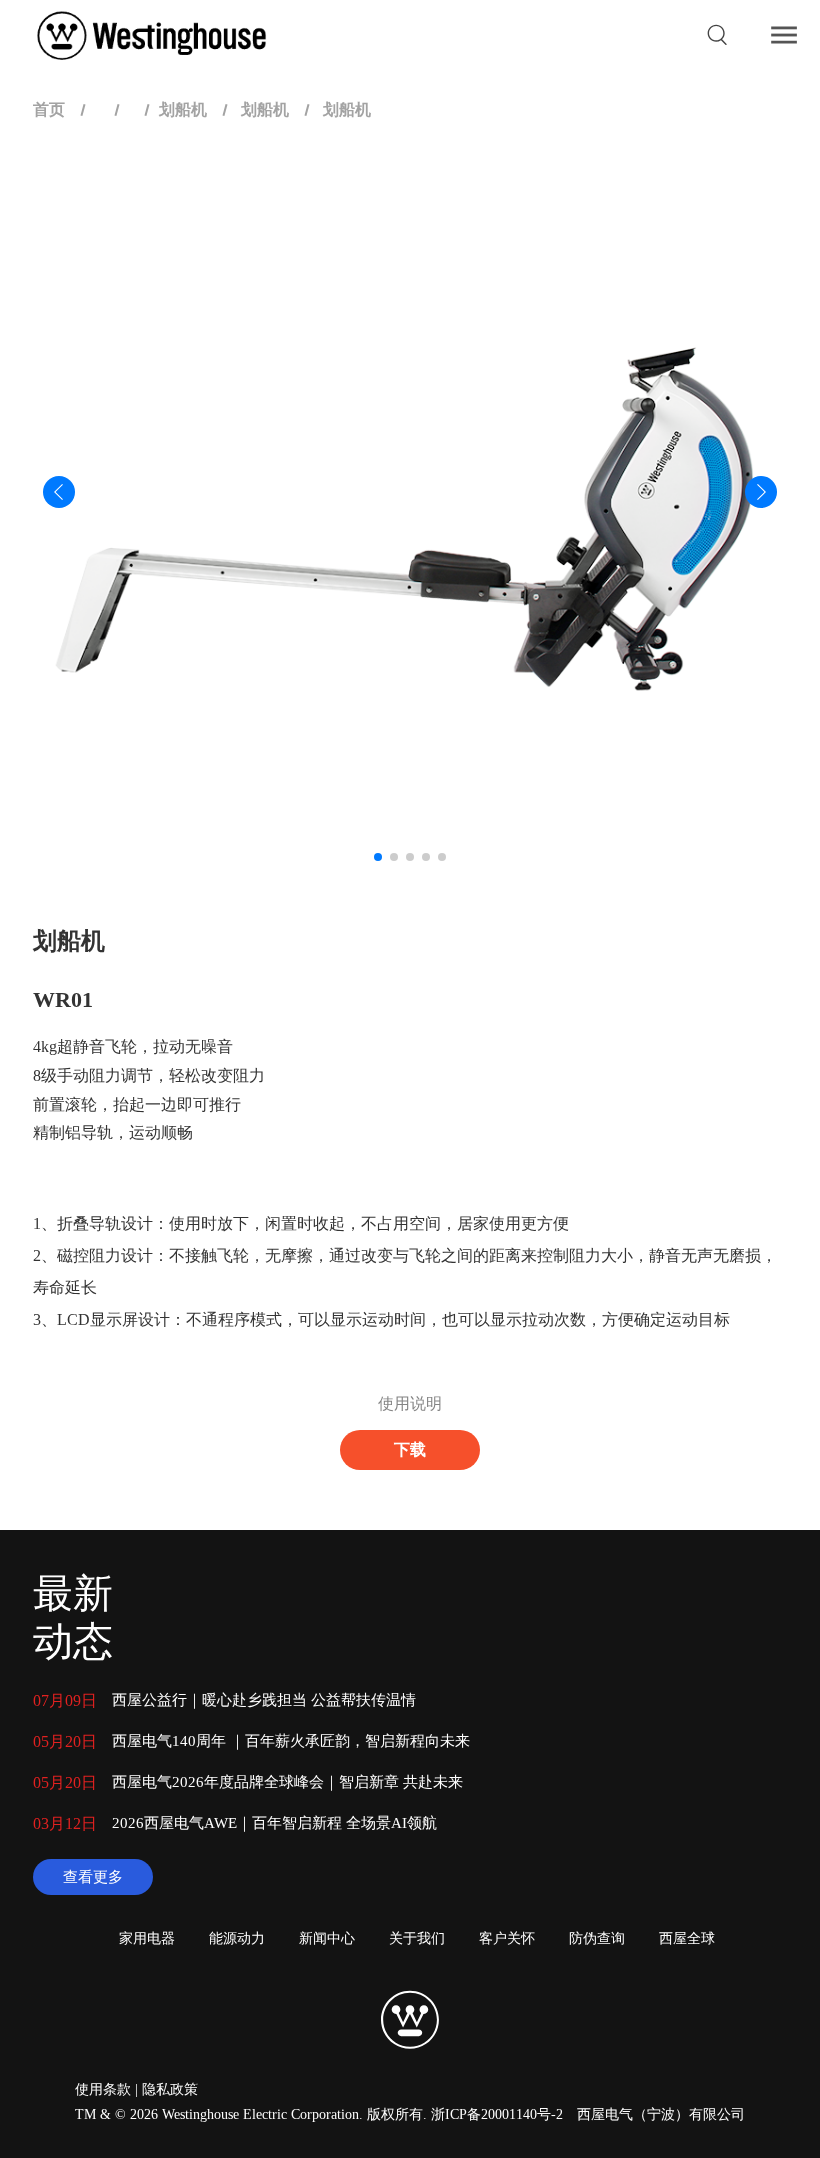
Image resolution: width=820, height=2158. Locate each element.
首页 (49, 109)
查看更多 (93, 1877)
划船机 (183, 109)
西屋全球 (687, 1938)
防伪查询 (597, 1938)
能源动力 (237, 1938)
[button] (378, 857)
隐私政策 (170, 2089)
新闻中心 (327, 1938)
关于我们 (417, 1938)
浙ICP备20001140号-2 (497, 2114)
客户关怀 (507, 1938)
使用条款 (103, 2089)
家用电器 (147, 1938)
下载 (410, 1449)
